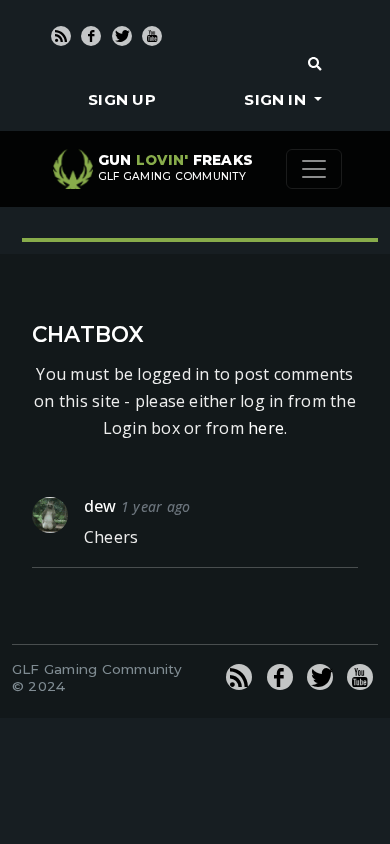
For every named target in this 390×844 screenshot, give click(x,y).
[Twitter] (122, 36)
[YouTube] (152, 36)
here (266, 428)
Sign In (277, 99)
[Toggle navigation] (314, 169)
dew (100, 506)
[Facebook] (91, 36)
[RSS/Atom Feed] (61, 36)
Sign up (122, 99)
